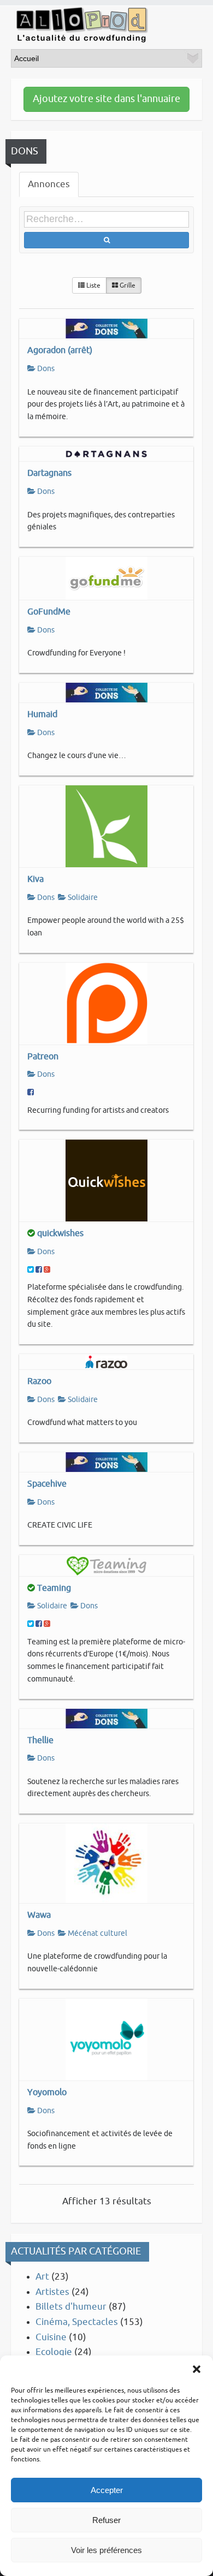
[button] (197, 2369)
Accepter (107, 2490)
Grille (127, 285)
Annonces (49, 184)
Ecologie (54, 2352)
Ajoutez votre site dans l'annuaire (106, 99)
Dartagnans (49, 473)
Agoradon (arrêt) (60, 350)
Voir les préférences (106, 2550)
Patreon (43, 1056)
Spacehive (47, 1484)
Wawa (39, 1915)
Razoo (39, 1381)
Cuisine (51, 2337)
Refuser (106, 2520)
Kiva (35, 879)
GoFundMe (49, 612)
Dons (45, 369)
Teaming (54, 1588)
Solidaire (82, 898)
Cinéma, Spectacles (77, 2322)
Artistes (52, 2292)
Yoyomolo (47, 2092)
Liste (93, 285)
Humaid (42, 714)
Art (42, 2277)
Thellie (40, 1740)
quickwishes (60, 1233)
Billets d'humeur (71, 2307)
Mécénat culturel (97, 1933)
